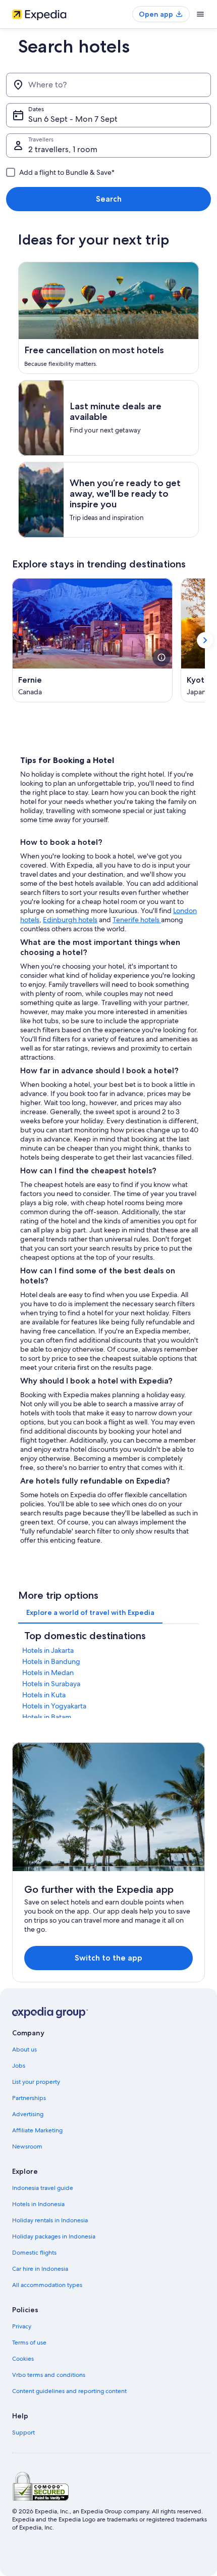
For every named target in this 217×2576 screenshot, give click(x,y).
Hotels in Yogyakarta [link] (54, 1706)
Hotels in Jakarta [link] (48, 1650)
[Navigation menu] (200, 14)
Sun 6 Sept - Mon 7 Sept (73, 119)
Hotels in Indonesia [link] (38, 2204)
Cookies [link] (23, 2359)
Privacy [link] (22, 2326)
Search (109, 199)
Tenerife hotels (137, 920)
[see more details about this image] (161, 657)
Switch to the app (108, 1958)
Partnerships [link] (29, 2098)
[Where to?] (108, 85)
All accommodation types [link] (47, 2285)
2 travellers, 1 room (63, 149)
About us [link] (24, 2049)
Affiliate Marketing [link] (37, 2130)
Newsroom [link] (27, 2146)
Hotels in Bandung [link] (51, 1661)
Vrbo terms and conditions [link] (49, 2375)
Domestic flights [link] (34, 2253)
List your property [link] (36, 2082)
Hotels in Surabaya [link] (51, 1684)
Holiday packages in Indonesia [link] (54, 2236)
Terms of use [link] (29, 2343)
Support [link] (23, 2432)
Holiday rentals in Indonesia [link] (50, 2220)
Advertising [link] (28, 2114)
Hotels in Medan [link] (48, 1673)
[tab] (90, 1612)
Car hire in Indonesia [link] (40, 2269)
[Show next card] (205, 640)
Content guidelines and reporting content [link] (69, 2391)
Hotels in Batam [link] (47, 1717)
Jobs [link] (19, 2066)
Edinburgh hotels (70, 920)
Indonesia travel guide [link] (43, 2188)
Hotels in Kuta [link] (44, 1695)
